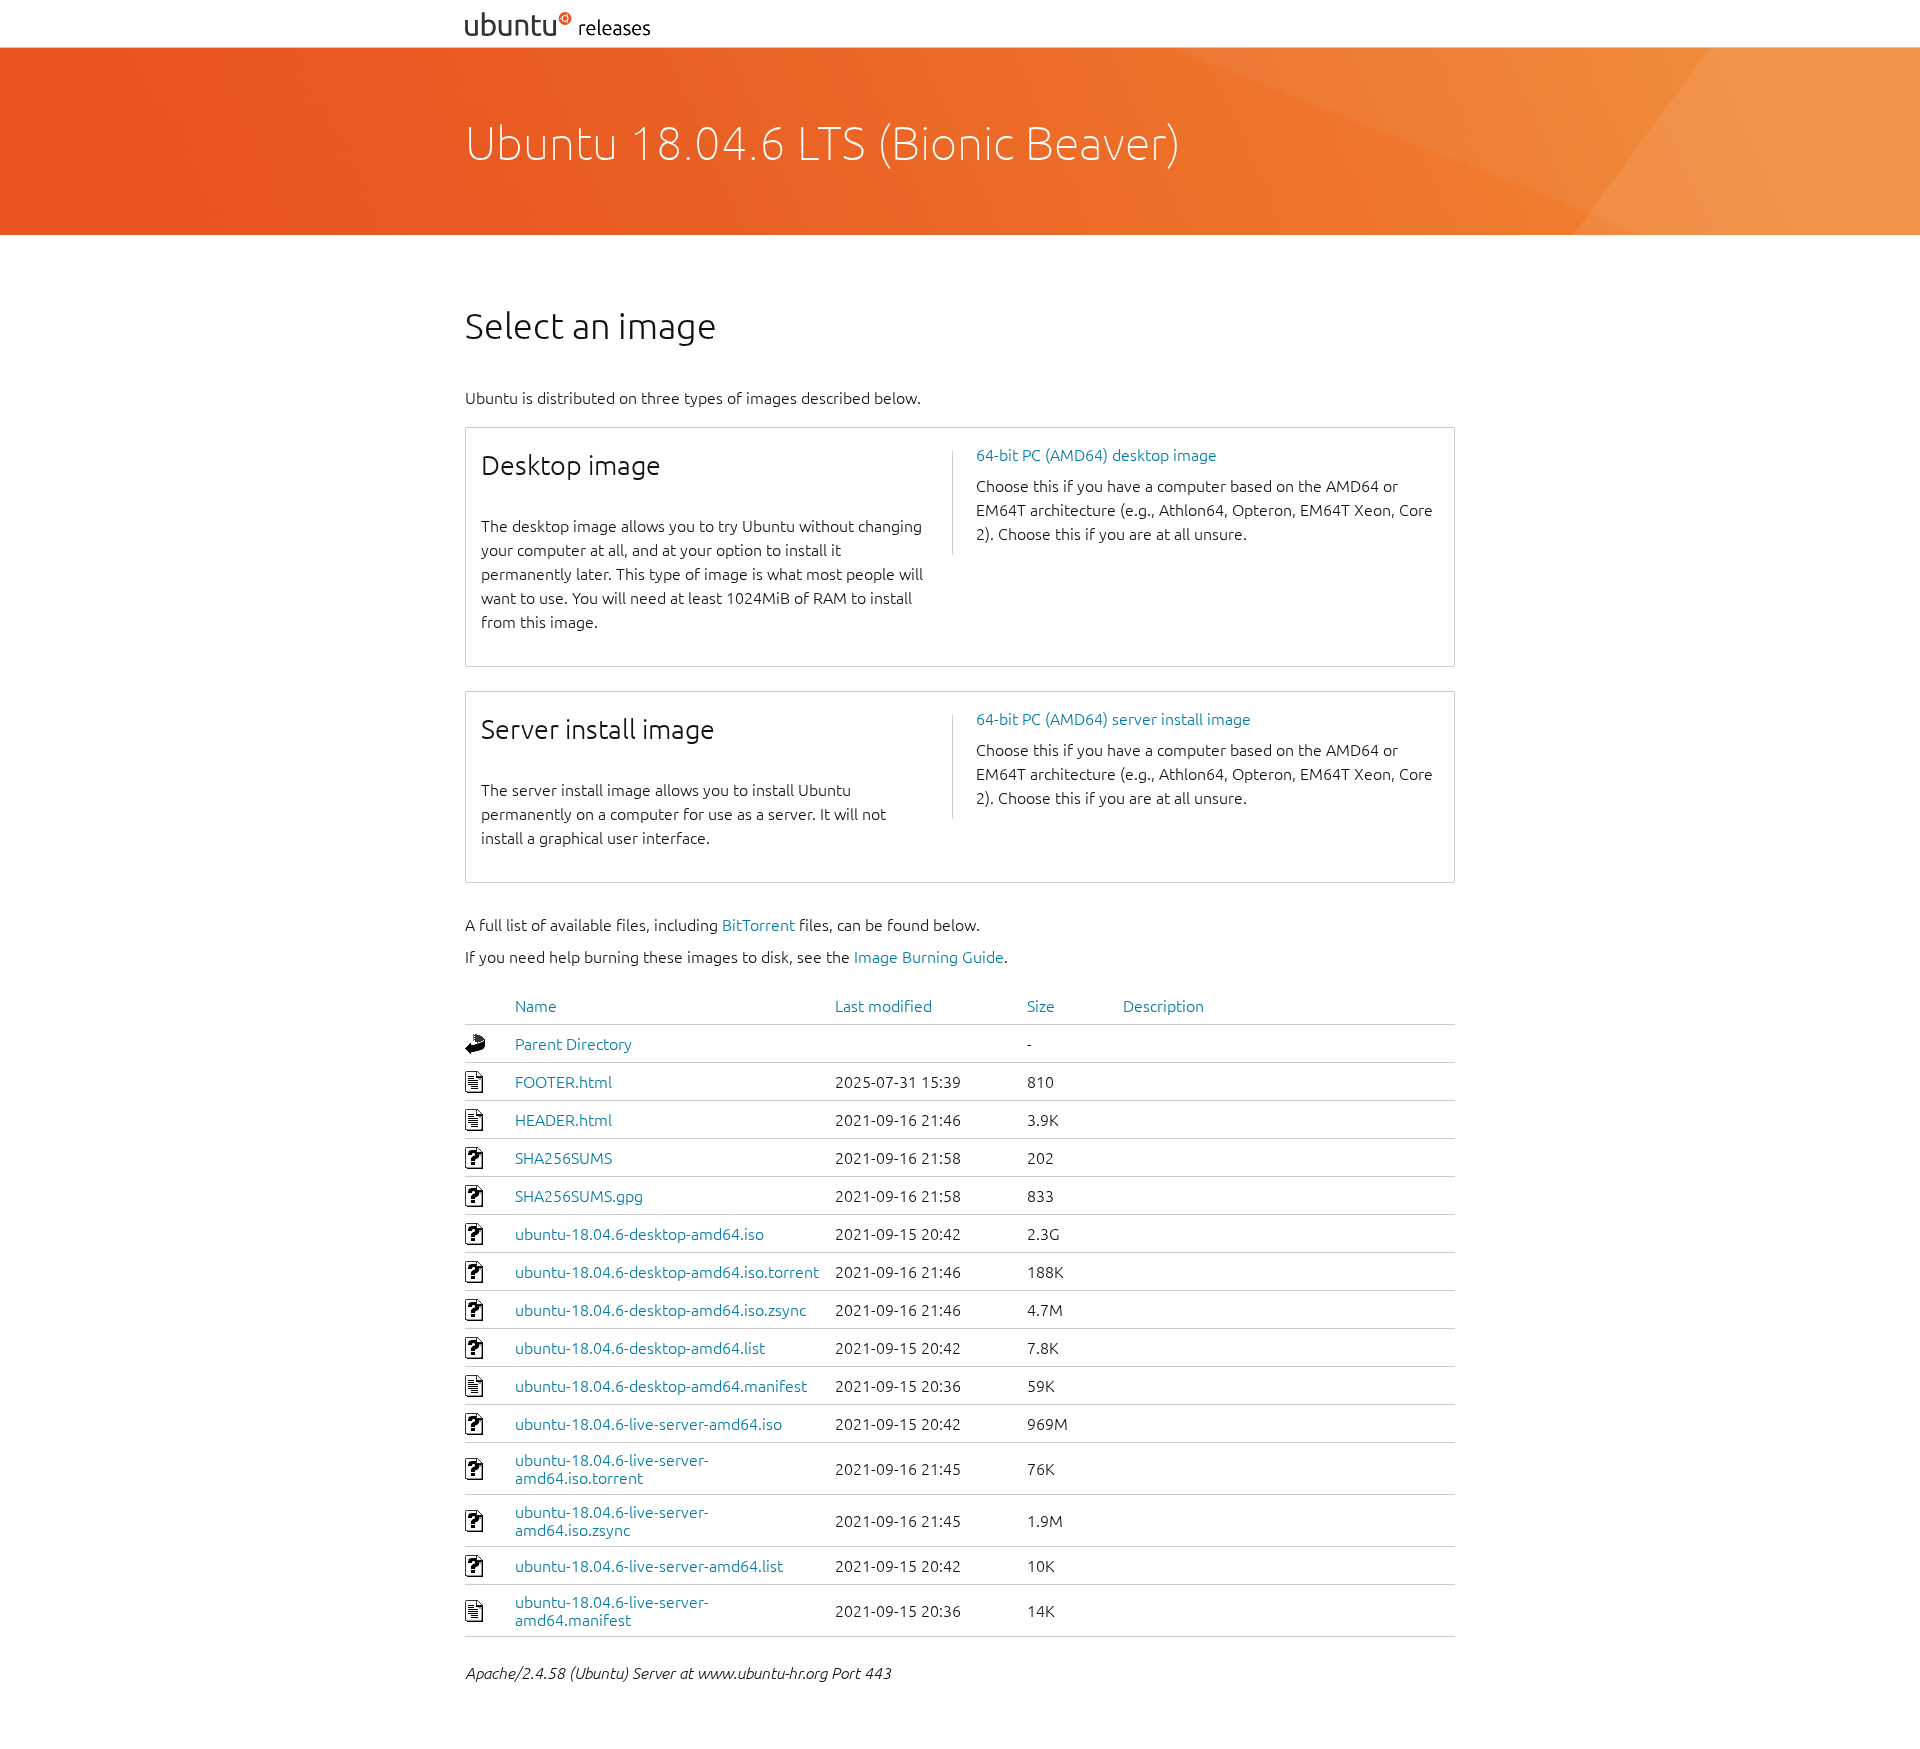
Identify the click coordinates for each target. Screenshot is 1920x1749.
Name (536, 1006)
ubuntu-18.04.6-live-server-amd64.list (649, 1566)
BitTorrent (758, 925)
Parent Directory (573, 1044)
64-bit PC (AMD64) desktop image (1096, 455)
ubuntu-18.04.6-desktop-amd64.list (640, 1348)
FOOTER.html (563, 1082)
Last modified (883, 1006)
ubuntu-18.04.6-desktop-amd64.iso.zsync (660, 1310)
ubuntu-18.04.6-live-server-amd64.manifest (612, 1611)
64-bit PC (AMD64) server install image (1113, 719)
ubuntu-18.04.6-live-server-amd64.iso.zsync (612, 1521)
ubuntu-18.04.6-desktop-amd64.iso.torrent (667, 1272)
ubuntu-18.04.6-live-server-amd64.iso (648, 1424)
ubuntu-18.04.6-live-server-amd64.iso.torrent (612, 1469)
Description (1163, 1006)
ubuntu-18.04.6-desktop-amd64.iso (639, 1234)
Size (1041, 1006)
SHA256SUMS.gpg (579, 1196)
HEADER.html (563, 1120)
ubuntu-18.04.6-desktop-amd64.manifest (661, 1386)
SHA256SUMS (563, 1158)
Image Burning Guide (929, 957)
